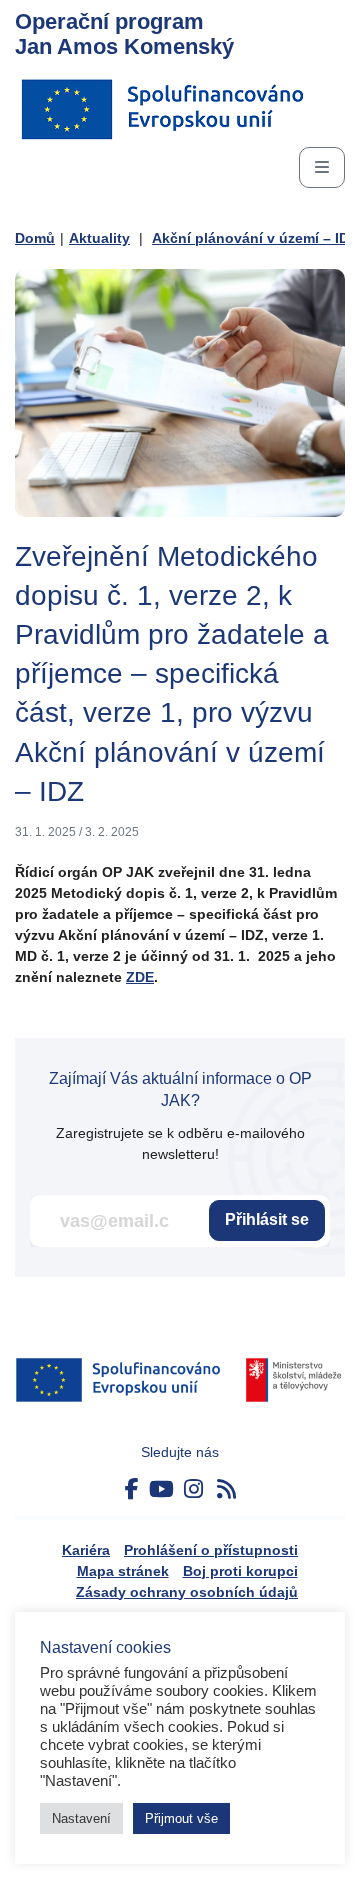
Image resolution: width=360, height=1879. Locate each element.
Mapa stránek (123, 1571)
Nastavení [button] (81, 1818)
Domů (35, 238)
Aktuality (99, 238)
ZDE (140, 977)
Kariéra (86, 1550)
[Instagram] (193, 1489)
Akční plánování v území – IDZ (255, 238)
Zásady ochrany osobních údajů (187, 1592)
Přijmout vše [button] (181, 1818)
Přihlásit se (267, 1219)
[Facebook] (132, 1489)
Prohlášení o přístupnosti (211, 1550)
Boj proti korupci (240, 1571)
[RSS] (226, 1489)
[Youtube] (161, 1489)
